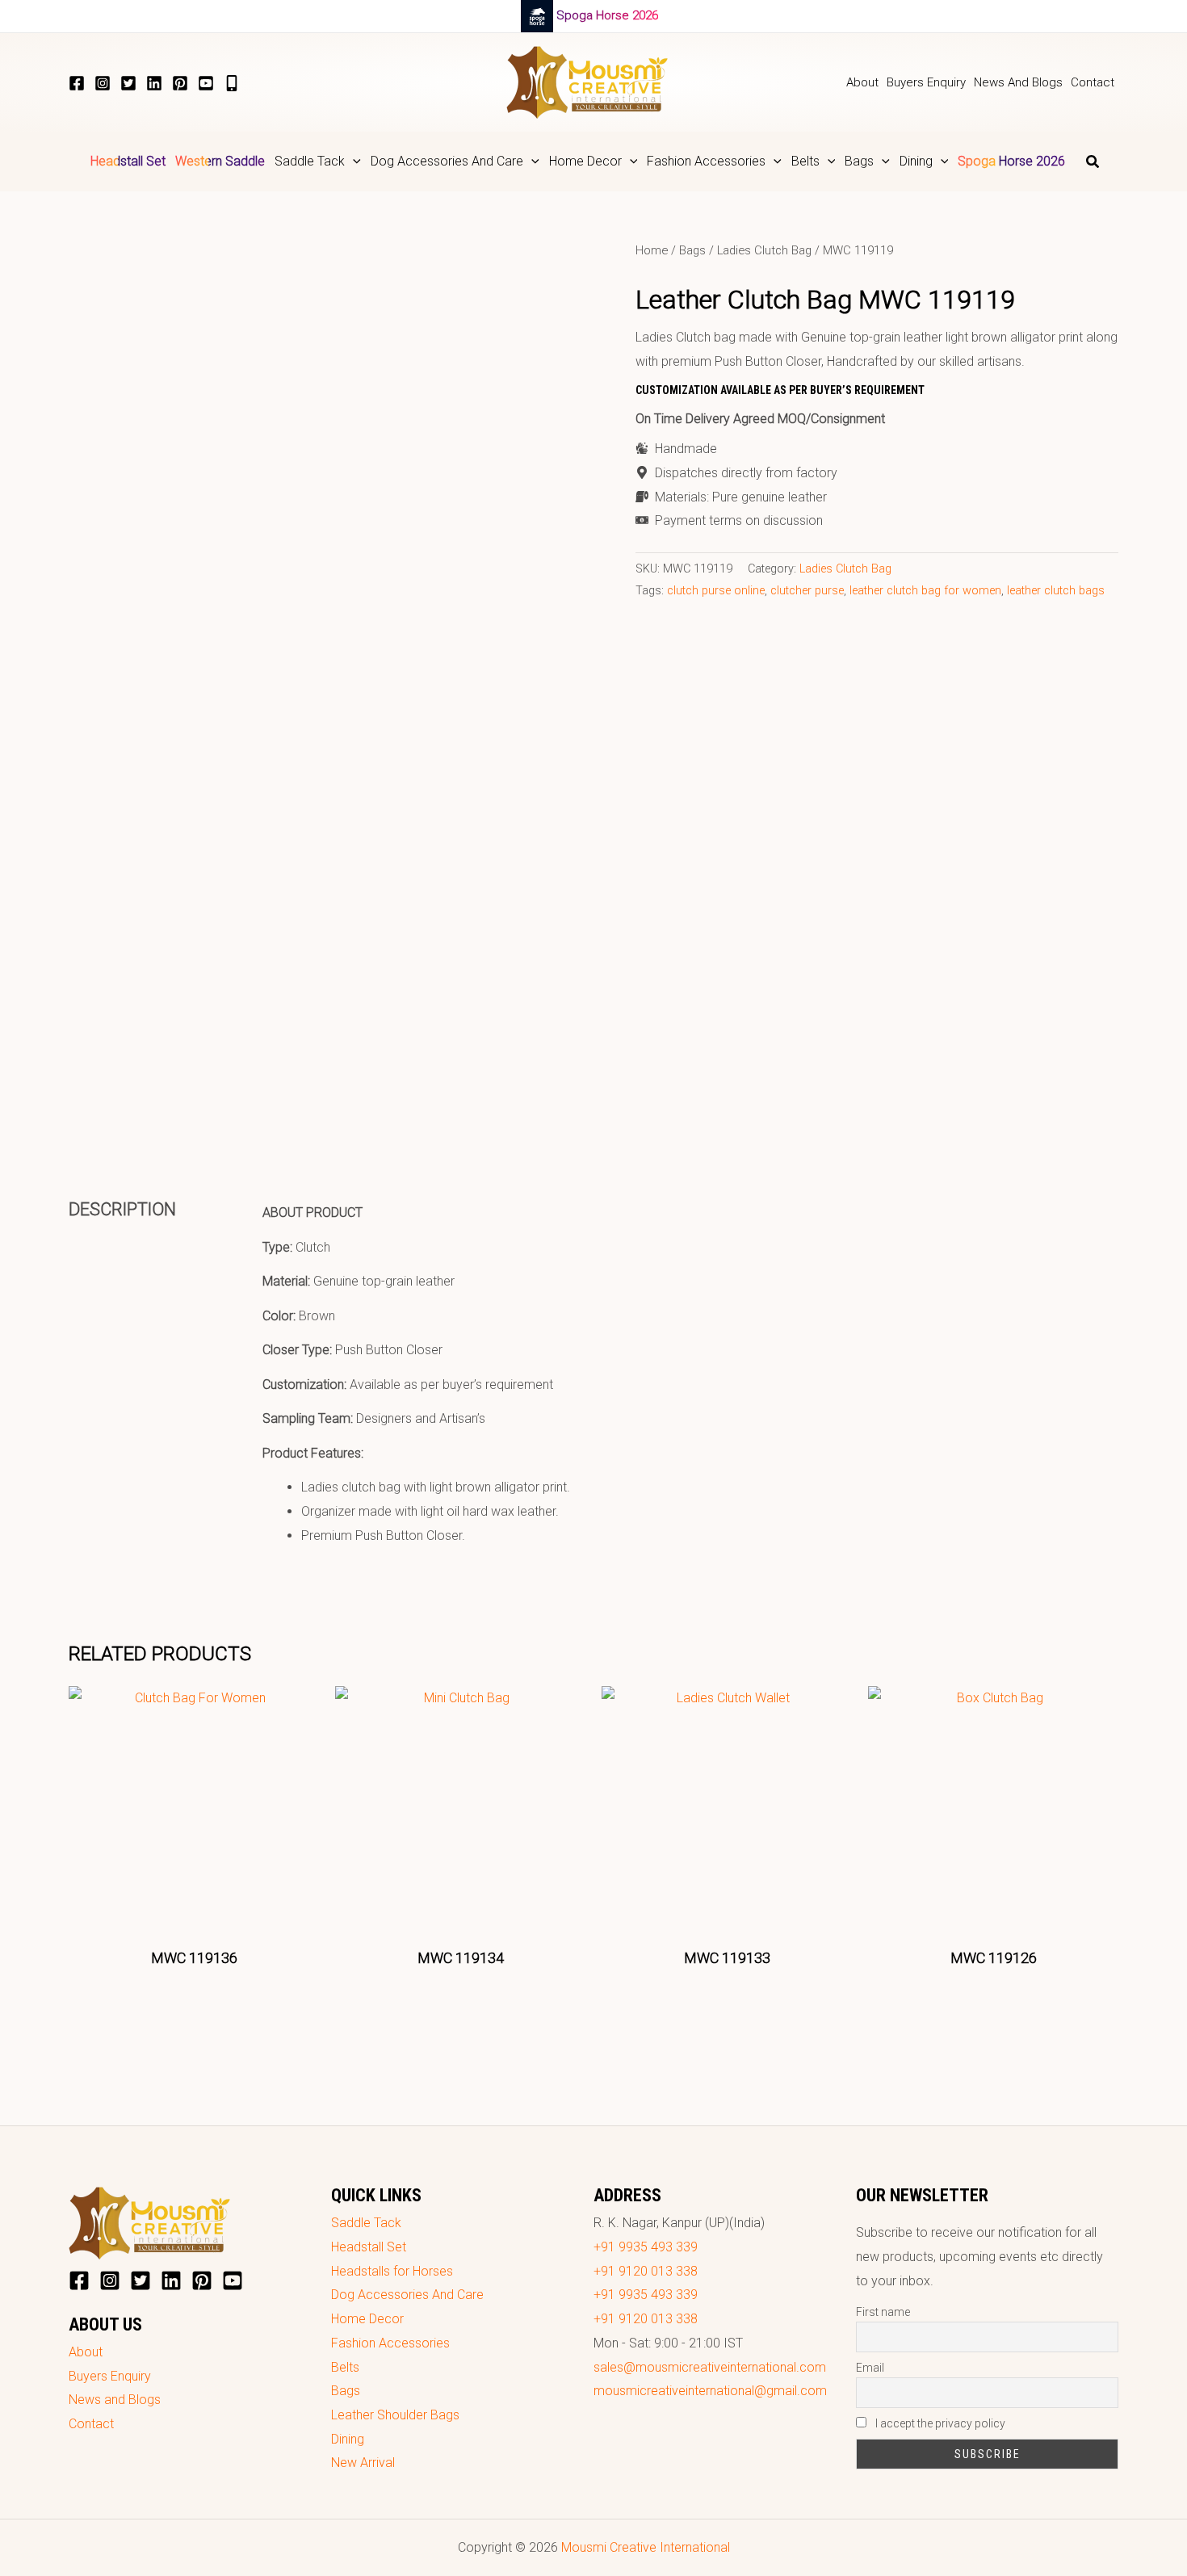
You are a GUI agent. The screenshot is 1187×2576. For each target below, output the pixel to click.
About (86, 2352)
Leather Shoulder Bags (395, 2415)
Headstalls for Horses (392, 2271)
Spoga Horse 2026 (607, 15)
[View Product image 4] (533, 1088)
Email (870, 2368)
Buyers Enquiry (110, 2376)
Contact (91, 2424)
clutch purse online (716, 591)
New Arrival (363, 2463)
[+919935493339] (232, 83)
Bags (692, 250)
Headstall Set (369, 2247)
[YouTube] (206, 83)
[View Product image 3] (398, 1088)
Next (589, 1089)
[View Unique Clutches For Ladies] (130, 1088)
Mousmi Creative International (646, 2547)
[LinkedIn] (154, 83)
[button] (353, 162)
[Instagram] (103, 83)
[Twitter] (128, 83)
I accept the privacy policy (939, 2423)
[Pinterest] (180, 83)
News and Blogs (115, 2400)
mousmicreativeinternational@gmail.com (710, 2391)
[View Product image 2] (264, 1088)
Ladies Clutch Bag (764, 250)
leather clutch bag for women (925, 591)
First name (883, 2312)
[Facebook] (77, 83)
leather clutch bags (1056, 591)
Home (652, 250)
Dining (348, 2439)
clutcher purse (807, 591)
